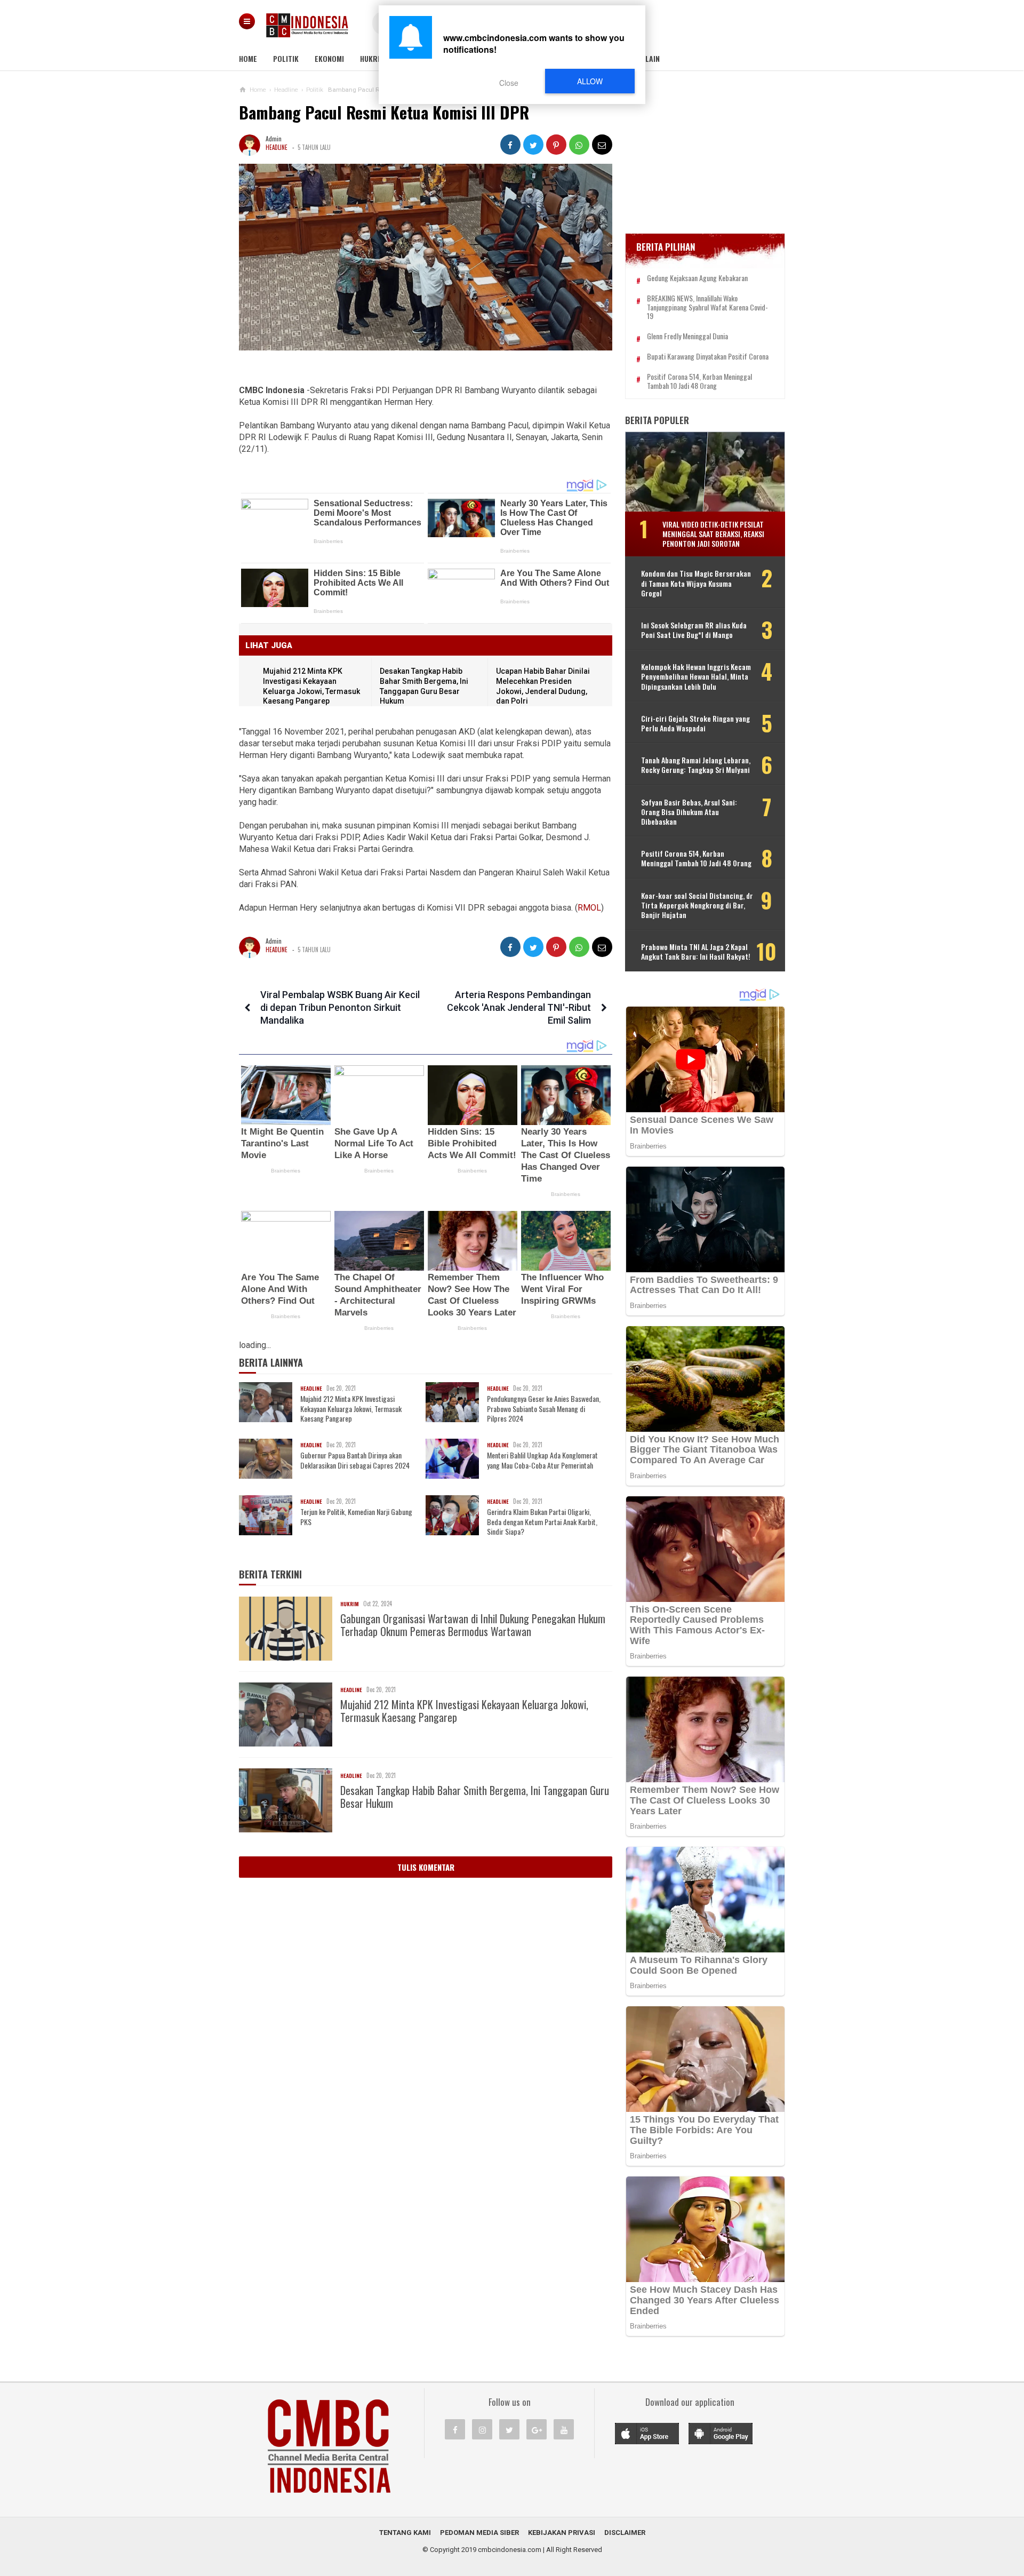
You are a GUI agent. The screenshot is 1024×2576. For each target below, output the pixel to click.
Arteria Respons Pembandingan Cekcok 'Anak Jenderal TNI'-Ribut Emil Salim (519, 1007)
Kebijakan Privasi (562, 2533)
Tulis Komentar (426, 1867)
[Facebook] (455, 2429)
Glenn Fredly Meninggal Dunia (687, 336)
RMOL (589, 908)
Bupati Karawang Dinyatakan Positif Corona (708, 357)
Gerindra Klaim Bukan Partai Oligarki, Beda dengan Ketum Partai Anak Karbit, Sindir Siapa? (542, 1522)
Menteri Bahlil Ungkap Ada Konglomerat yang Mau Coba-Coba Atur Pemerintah (542, 1460)
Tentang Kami (405, 2533)
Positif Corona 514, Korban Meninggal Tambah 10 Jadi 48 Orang (699, 381)
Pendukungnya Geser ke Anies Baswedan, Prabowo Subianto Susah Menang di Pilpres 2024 (544, 1409)
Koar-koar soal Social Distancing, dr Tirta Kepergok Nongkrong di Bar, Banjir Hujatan (697, 906)
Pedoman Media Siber (479, 2533)
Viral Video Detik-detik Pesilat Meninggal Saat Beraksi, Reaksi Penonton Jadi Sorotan (713, 534)
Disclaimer (625, 2533)
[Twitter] (509, 2429)
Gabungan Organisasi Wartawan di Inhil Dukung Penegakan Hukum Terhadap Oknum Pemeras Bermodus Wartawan (473, 1625)
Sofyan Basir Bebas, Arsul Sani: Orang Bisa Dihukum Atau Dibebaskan (689, 812)
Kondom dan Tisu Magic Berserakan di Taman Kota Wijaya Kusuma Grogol (696, 583)
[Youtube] (564, 2429)
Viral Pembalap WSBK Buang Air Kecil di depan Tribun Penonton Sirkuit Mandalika (340, 1007)
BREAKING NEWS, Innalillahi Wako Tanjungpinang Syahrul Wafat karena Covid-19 (707, 307)
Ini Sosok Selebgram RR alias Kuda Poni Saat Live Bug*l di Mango (694, 630)
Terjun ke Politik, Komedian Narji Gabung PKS (356, 1517)
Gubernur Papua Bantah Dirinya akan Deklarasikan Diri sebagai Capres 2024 (355, 1460)
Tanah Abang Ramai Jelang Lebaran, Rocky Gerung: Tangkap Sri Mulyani (696, 765)
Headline (277, 147)
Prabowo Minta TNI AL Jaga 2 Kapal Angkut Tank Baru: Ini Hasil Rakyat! (696, 952)
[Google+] (537, 2429)
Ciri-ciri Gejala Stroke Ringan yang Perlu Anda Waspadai (695, 723)
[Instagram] (482, 2429)
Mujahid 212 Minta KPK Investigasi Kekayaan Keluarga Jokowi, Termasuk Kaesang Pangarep (351, 1409)
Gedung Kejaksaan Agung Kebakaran (697, 278)
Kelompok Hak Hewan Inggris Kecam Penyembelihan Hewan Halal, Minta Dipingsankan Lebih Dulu (696, 677)
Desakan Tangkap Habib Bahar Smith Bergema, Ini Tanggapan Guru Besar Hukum (475, 1797)
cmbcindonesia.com (510, 2550)
